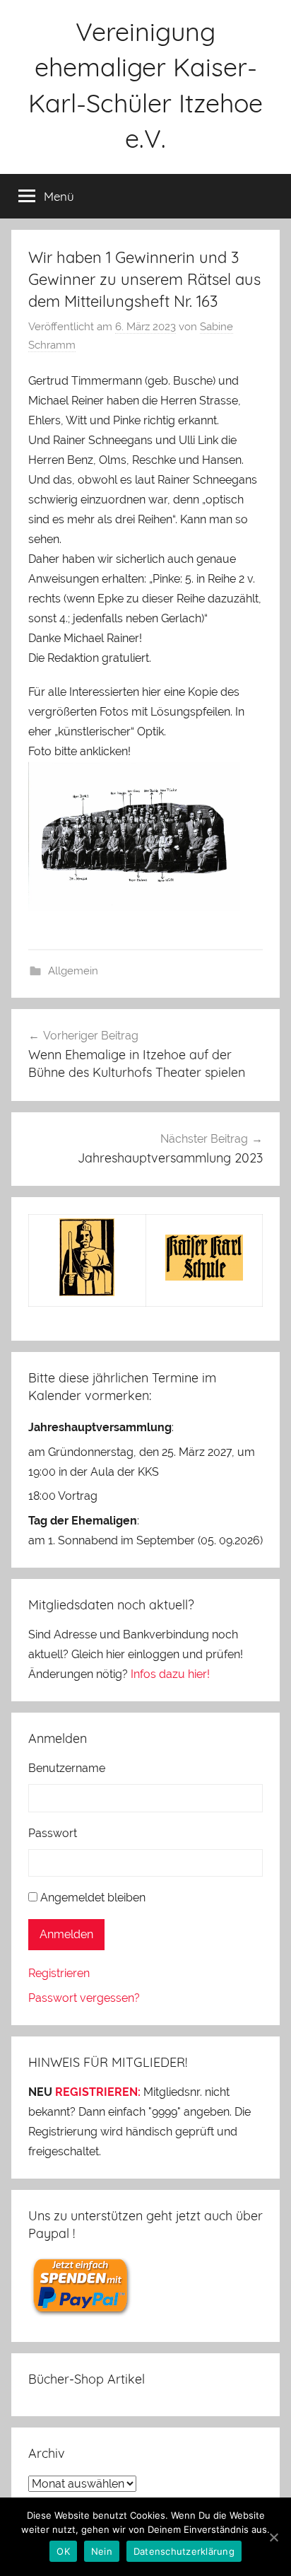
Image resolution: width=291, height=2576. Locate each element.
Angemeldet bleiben (93, 1898)
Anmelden (66, 1934)
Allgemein (73, 971)
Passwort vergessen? (84, 1998)
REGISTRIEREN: (98, 2092)
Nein (102, 2551)
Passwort (53, 1833)
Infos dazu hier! (170, 1674)
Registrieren (59, 1973)
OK (63, 2551)
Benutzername (67, 1768)
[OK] (273, 2537)
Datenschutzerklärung (184, 2551)
